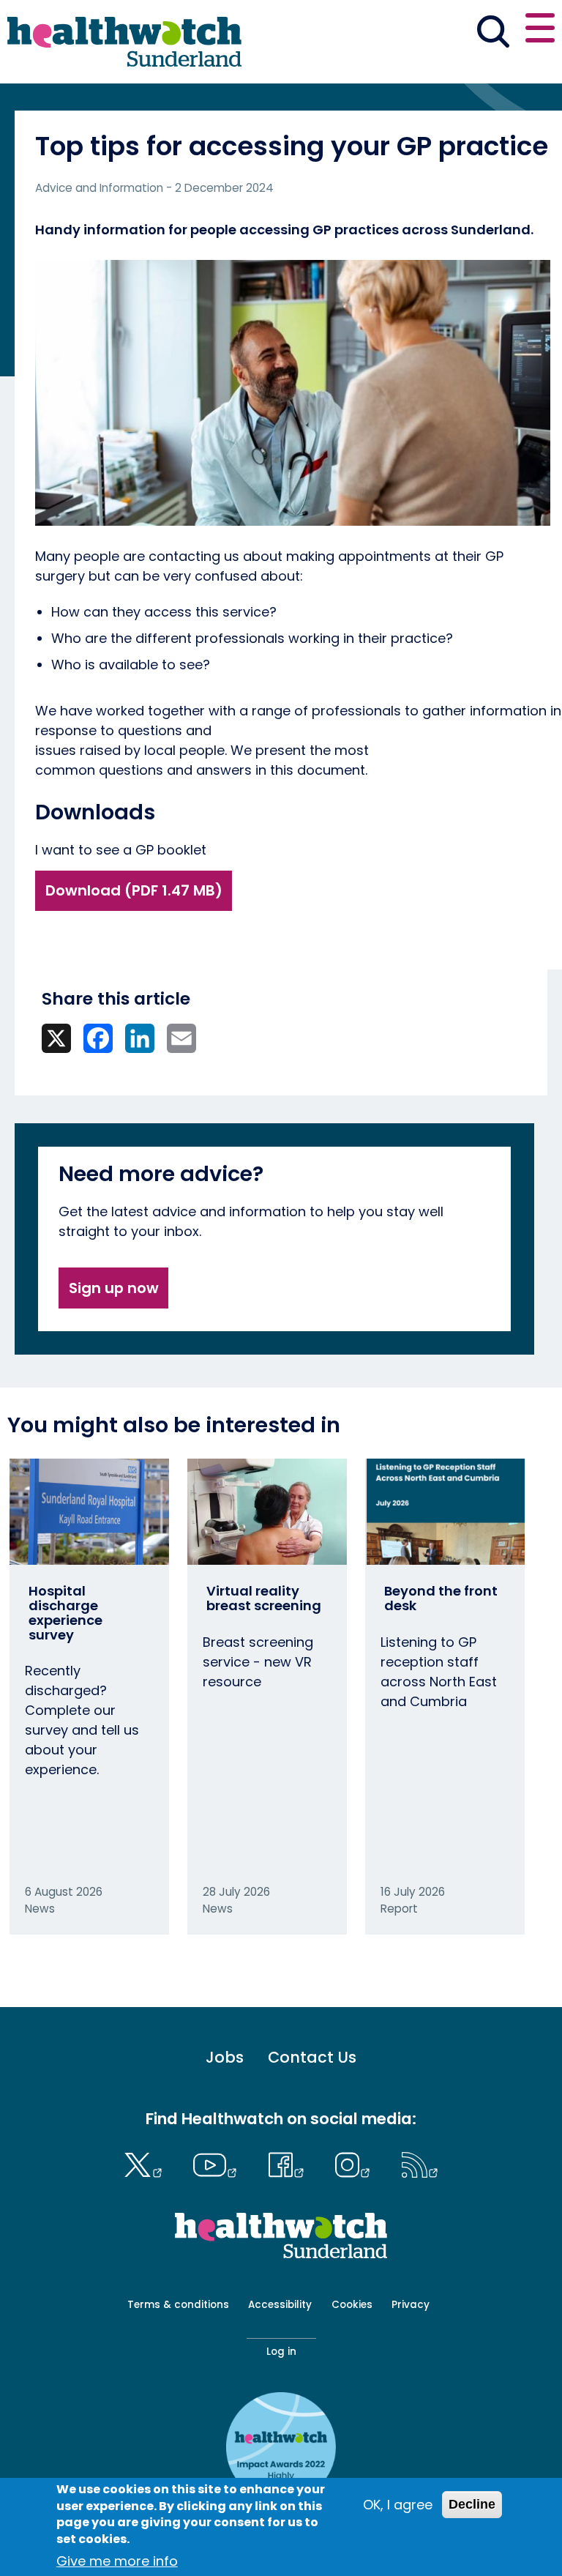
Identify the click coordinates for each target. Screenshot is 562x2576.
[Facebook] (289, 2163)
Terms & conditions (178, 2305)
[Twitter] (146, 2163)
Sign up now (114, 1288)
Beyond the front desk (441, 1598)
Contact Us (312, 2057)
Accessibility (280, 2305)
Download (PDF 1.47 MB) (134, 890)
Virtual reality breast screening (264, 1598)
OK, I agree (398, 2505)
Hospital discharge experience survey (65, 1612)
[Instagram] (356, 2163)
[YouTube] (219, 2163)
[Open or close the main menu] (540, 30)
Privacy (411, 2305)
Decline (472, 2504)
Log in (281, 2352)
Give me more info (117, 2561)
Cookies (352, 2305)
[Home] (124, 42)
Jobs (225, 2057)
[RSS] (420, 2163)
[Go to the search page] (493, 34)
